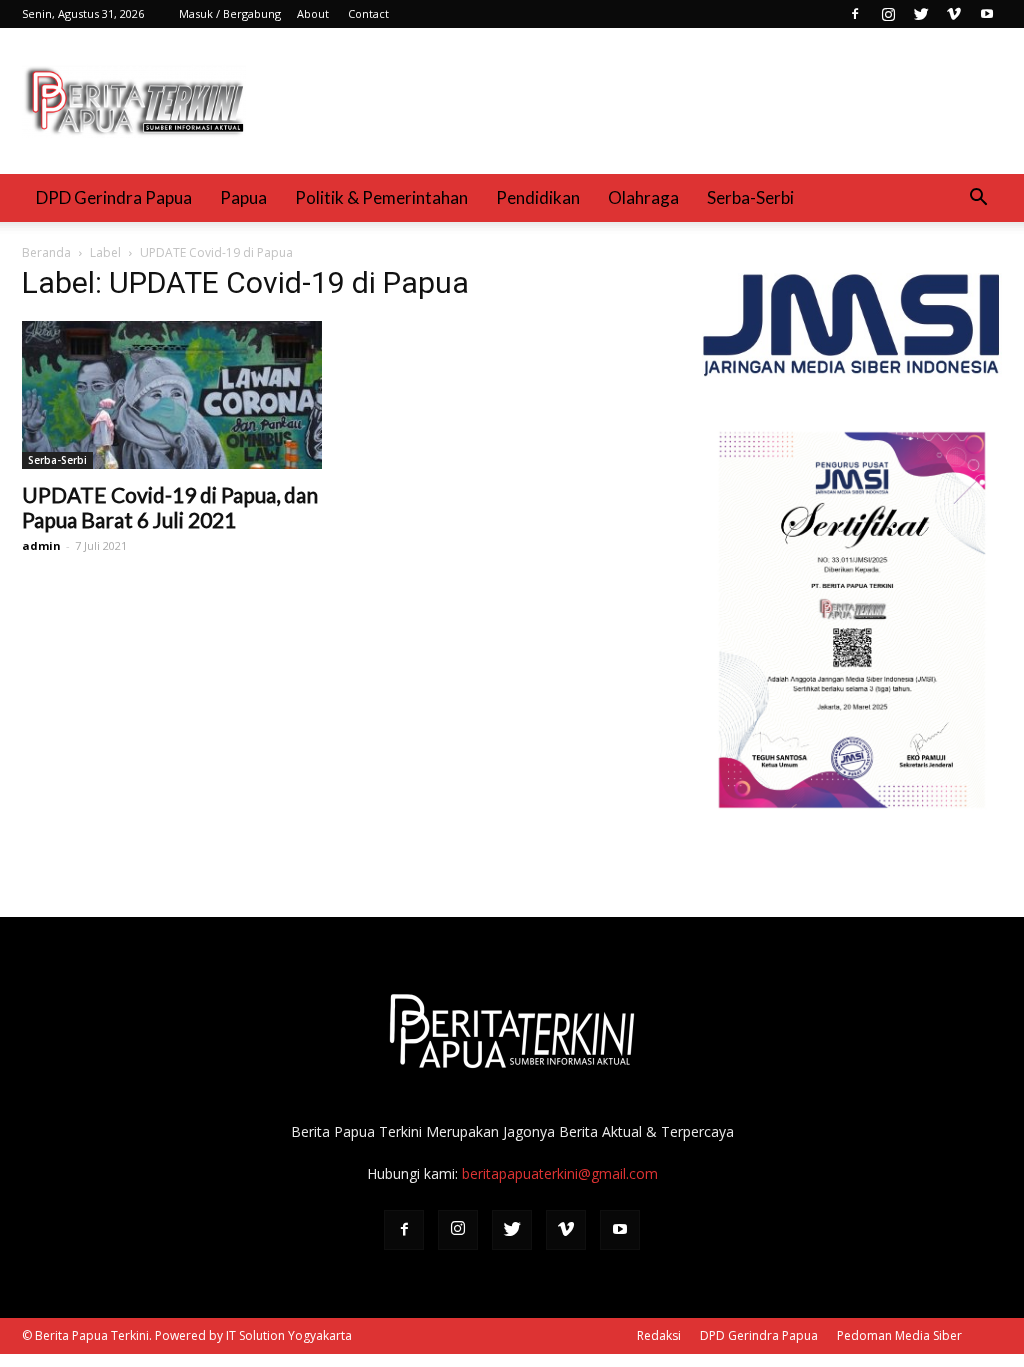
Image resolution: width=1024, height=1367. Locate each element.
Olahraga (643, 197)
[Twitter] (921, 14)
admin (41, 545)
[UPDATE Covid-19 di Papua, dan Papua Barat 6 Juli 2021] (172, 395)
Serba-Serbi (750, 197)
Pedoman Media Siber (899, 1335)
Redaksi (659, 1335)
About (313, 13)
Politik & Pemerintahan (381, 197)
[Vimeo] (954, 14)
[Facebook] (855, 14)
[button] (978, 198)
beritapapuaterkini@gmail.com (560, 1173)
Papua (243, 197)
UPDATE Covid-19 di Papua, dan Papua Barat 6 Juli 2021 (170, 507)
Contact (368, 13)
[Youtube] (987, 14)
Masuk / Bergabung (230, 13)
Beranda (46, 252)
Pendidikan (538, 197)
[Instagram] (888, 14)
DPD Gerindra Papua (114, 197)
